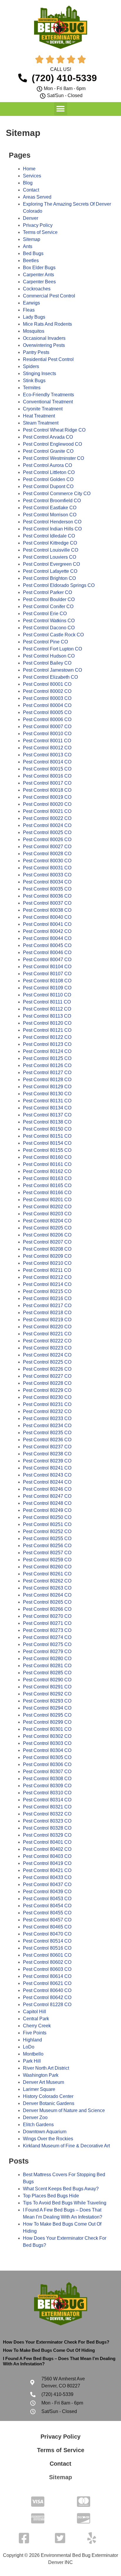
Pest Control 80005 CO (47, 712)
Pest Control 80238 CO (47, 1454)
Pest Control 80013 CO (47, 755)
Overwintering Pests (44, 345)
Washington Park (41, 2075)
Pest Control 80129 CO (47, 1087)
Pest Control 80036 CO (47, 896)
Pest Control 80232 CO (47, 1411)
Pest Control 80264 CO (47, 1595)
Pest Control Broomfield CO (52, 501)
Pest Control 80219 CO (47, 1320)
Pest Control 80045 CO (47, 945)
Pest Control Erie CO (45, 614)
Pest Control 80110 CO (47, 995)
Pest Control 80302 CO (47, 1736)
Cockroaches (37, 289)
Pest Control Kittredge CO (50, 543)
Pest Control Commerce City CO (57, 494)
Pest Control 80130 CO (47, 1094)
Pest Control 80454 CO (47, 1906)
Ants (28, 246)
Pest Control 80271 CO (47, 1623)
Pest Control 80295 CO (47, 1715)
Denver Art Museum (43, 2082)
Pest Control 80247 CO (47, 1496)
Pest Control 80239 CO (47, 1461)
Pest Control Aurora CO (47, 465)
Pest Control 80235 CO (47, 1433)
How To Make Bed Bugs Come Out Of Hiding (49, 2350)
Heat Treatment (39, 416)
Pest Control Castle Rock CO (53, 635)
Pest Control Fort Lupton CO (52, 649)
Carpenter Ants (38, 275)
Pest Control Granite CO (48, 451)
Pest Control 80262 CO (47, 1581)
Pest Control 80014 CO (47, 762)
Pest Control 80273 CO (47, 1630)
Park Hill (32, 2061)
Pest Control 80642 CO (47, 1997)
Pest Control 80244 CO (47, 1482)
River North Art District (46, 2068)
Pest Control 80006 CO (47, 719)
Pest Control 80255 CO (47, 1539)
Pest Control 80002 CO (47, 691)
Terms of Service (40, 232)
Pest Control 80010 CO (47, 734)
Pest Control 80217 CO (47, 1306)
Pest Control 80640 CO (47, 1990)
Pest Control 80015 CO (47, 769)
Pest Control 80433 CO (47, 1877)
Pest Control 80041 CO (47, 924)
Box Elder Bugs (39, 268)
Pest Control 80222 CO (47, 1341)
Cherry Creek (37, 2026)
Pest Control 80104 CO (47, 967)
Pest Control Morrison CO (50, 515)
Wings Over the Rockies (48, 2139)
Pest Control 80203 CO (47, 1214)
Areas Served (37, 197)
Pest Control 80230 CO (47, 1397)
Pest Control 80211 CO (47, 1270)
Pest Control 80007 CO (47, 727)
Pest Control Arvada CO (48, 437)
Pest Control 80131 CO (47, 1101)
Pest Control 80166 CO (47, 1193)
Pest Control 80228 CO (47, 1383)
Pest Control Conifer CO (48, 606)
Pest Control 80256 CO (47, 1546)
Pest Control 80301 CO (47, 1729)
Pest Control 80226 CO (47, 1369)
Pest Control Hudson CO (49, 656)
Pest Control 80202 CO (47, 1207)
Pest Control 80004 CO (47, 705)
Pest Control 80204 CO (47, 1221)
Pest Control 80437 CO (47, 1884)
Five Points (35, 2033)
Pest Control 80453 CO (47, 1899)
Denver (31, 218)
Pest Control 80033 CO (47, 875)
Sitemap (32, 239)
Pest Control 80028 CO (47, 854)
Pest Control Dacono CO (49, 628)
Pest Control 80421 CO (47, 1870)
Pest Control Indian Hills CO (52, 529)
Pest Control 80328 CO (47, 1828)
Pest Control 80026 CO (47, 839)
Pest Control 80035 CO (47, 889)
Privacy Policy (38, 225)
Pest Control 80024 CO (47, 825)
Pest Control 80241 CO (47, 1468)
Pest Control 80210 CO (47, 1263)
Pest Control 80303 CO (47, 1743)
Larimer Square (39, 2089)
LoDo (29, 2047)
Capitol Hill (35, 2012)
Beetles (31, 261)
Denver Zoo (35, 2117)
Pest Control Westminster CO (53, 458)
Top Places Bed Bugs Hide (51, 2196)
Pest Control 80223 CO (47, 1348)
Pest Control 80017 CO (47, 783)
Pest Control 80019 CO (47, 797)
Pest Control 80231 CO (47, 1404)
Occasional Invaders (44, 338)
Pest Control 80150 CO (47, 1129)
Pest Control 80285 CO (47, 1673)
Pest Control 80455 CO (47, 1913)
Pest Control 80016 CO (47, 776)
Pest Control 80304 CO (47, 1750)
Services (32, 176)
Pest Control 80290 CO (47, 1680)
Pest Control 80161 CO (47, 1164)
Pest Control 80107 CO (47, 974)
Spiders (31, 366)
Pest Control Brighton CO (49, 578)
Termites (32, 388)
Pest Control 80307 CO (47, 1772)
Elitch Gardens (38, 2125)
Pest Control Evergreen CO (51, 564)
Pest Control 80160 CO (47, 1157)
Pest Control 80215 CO (47, 1291)
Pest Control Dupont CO (48, 486)
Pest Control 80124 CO (47, 1051)
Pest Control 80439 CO (47, 1892)
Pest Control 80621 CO (47, 1983)
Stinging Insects (40, 373)
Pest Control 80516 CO (47, 1948)
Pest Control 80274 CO (47, 1637)
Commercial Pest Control (49, 296)
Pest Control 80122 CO (47, 1037)
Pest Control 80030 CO (47, 861)
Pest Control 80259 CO (47, 1560)
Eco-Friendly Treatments (48, 395)
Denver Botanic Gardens (49, 2103)
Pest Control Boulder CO (49, 599)
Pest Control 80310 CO (47, 1793)
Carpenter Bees (39, 282)
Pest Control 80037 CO (47, 903)
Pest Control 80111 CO (47, 1002)
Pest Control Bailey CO (47, 663)
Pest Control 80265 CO (47, 1602)
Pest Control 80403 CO (47, 1856)
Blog (28, 183)
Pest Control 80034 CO (47, 882)
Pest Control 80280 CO (47, 1659)
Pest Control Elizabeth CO (50, 677)
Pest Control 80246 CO (47, 1489)
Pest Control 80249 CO (47, 1510)
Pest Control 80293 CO (47, 1701)
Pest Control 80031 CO (47, 868)
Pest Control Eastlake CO (50, 508)
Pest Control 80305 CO (47, 1757)
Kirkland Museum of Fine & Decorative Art (67, 2146)
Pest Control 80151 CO (47, 1136)
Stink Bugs (34, 381)
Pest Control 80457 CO (47, 1920)
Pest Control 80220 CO (47, 1327)
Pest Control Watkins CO (49, 621)
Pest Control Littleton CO (49, 472)
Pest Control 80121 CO (47, 1030)
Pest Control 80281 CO (47, 1666)
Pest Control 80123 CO (47, 1044)
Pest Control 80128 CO (47, 1080)
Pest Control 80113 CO (47, 1016)
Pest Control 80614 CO (47, 1976)
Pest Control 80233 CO (47, 1418)
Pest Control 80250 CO (47, 1517)
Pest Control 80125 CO (47, 1058)
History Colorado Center (48, 2096)
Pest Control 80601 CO (47, 1955)
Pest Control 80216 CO (47, 1298)
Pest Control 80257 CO (47, 1553)
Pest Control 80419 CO (47, 1863)
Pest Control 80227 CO (47, 1376)
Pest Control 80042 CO (47, 931)
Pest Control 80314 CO (47, 1800)
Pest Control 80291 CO (47, 1687)
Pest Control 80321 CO (47, 1807)
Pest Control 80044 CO (47, 938)
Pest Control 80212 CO (47, 1277)
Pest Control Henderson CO (52, 522)
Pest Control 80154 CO (47, 1143)
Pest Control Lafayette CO (50, 571)
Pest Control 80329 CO (47, 1835)
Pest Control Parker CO (47, 592)
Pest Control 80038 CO (47, 910)
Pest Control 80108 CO (47, 981)
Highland (32, 2040)
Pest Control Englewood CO (52, 444)
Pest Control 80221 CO (47, 1334)
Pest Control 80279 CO (47, 1651)
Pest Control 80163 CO (47, 1178)
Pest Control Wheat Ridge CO (54, 430)
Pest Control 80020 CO (47, 804)
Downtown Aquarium (45, 2132)
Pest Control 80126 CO (47, 1065)
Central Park (36, 2019)
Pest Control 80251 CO (47, 1524)
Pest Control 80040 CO (47, 917)
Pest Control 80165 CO (47, 1185)
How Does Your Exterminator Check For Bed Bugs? (56, 2342)
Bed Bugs (33, 253)
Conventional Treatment (48, 402)
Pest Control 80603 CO (47, 1969)
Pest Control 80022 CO (47, 818)
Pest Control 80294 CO (47, 1708)
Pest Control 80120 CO (47, 1023)
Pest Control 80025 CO (47, 832)
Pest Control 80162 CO (47, 1171)
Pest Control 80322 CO (47, 1814)
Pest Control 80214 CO (47, 1284)
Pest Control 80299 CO (47, 1722)
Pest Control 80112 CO (47, 1009)
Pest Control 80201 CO (47, 1200)
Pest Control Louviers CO (49, 557)
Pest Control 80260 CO (47, 1567)
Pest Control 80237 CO (47, 1447)
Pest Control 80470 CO (47, 1934)
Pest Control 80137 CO (47, 1115)
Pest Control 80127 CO (47, 1072)
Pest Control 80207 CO (47, 1242)
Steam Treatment (41, 423)
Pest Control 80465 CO (47, 1927)
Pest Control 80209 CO (47, 1256)
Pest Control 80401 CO (47, 1842)
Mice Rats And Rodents (47, 324)
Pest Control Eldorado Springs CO (59, 585)
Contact (31, 190)
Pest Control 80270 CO (47, 1616)
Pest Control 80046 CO (47, 952)
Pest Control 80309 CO (47, 1786)
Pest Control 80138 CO (47, 1122)
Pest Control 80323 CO (47, 1821)
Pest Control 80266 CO (47, 1609)
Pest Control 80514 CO (47, 1941)
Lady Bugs (34, 317)
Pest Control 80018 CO (47, 790)
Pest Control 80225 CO (47, 1362)
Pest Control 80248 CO (47, 1503)
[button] (61, 109)
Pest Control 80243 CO (47, 1475)
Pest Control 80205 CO (47, 1228)
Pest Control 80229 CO (47, 1390)
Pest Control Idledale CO (49, 536)
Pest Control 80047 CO (47, 960)
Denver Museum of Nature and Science (64, 2110)
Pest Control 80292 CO (47, 1694)
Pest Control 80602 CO (47, 1962)
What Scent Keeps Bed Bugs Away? (61, 2189)
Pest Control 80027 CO (47, 847)
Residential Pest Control (48, 359)
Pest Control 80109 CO (47, 988)
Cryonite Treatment (43, 409)
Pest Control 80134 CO (47, 1108)
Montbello (33, 2054)
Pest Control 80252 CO (47, 1531)
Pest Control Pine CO (45, 642)
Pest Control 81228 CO (47, 2005)
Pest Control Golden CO (48, 479)
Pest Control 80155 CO (47, 1150)
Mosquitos (34, 331)
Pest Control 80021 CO (47, 811)
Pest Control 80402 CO (47, 1849)
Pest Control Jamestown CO (52, 670)
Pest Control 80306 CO (47, 1764)
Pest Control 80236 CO (47, 1440)
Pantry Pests (36, 352)
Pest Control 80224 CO (47, 1355)
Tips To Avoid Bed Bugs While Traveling (65, 2203)
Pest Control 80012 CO (47, 748)
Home (29, 169)
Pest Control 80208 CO (47, 1249)
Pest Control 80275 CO (47, 1644)
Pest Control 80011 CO (47, 741)
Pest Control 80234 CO (47, 1426)
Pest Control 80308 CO (47, 1779)
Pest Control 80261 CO (47, 1574)
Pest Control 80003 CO (47, 698)
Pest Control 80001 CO (47, 684)
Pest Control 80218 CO (47, 1313)
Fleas (29, 310)
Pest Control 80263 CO (47, 1588)
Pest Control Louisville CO (51, 550)
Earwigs (31, 303)
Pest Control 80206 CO (47, 1235)
